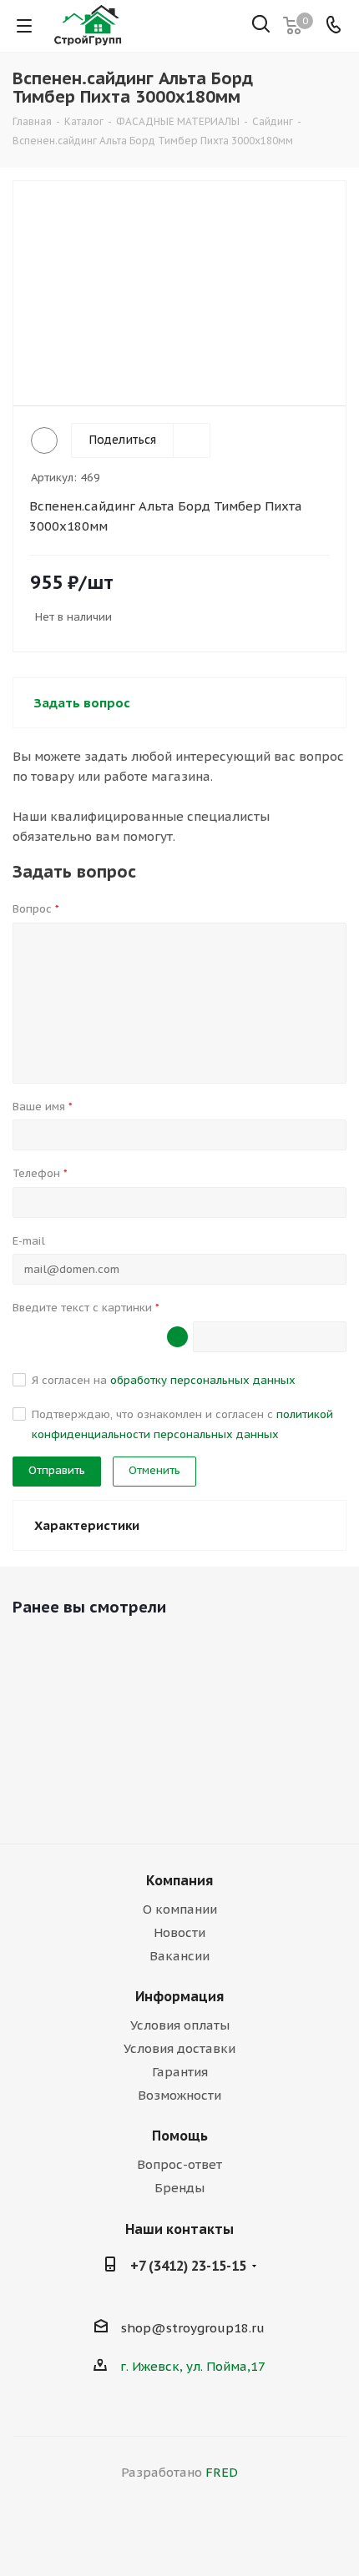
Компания (179, 1880)
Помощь (180, 2136)
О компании (180, 1909)
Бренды (179, 2188)
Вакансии (179, 1956)
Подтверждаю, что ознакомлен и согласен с (182, 1424)
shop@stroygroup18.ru (193, 2328)
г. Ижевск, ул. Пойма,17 (193, 2366)
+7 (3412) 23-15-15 (188, 2266)
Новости (179, 1932)
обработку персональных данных (203, 1380)
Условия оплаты (180, 2025)
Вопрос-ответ (179, 2164)
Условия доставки (179, 2048)
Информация (179, 1996)
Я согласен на (164, 1380)
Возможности (179, 2095)
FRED (222, 2472)
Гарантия (180, 2072)
